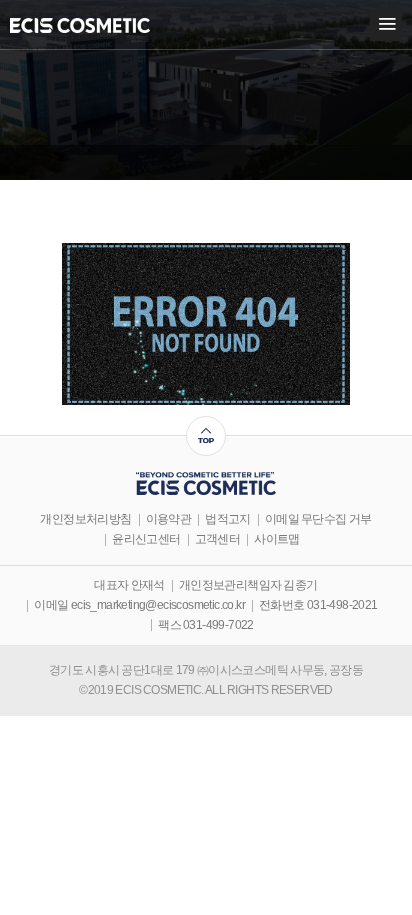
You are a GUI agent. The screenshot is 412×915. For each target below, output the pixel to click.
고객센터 (218, 539)
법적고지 (228, 519)
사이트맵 (277, 539)
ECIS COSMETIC (80, 25)
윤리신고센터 (146, 539)
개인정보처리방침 (85, 519)
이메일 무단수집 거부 (318, 519)
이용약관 (169, 519)
